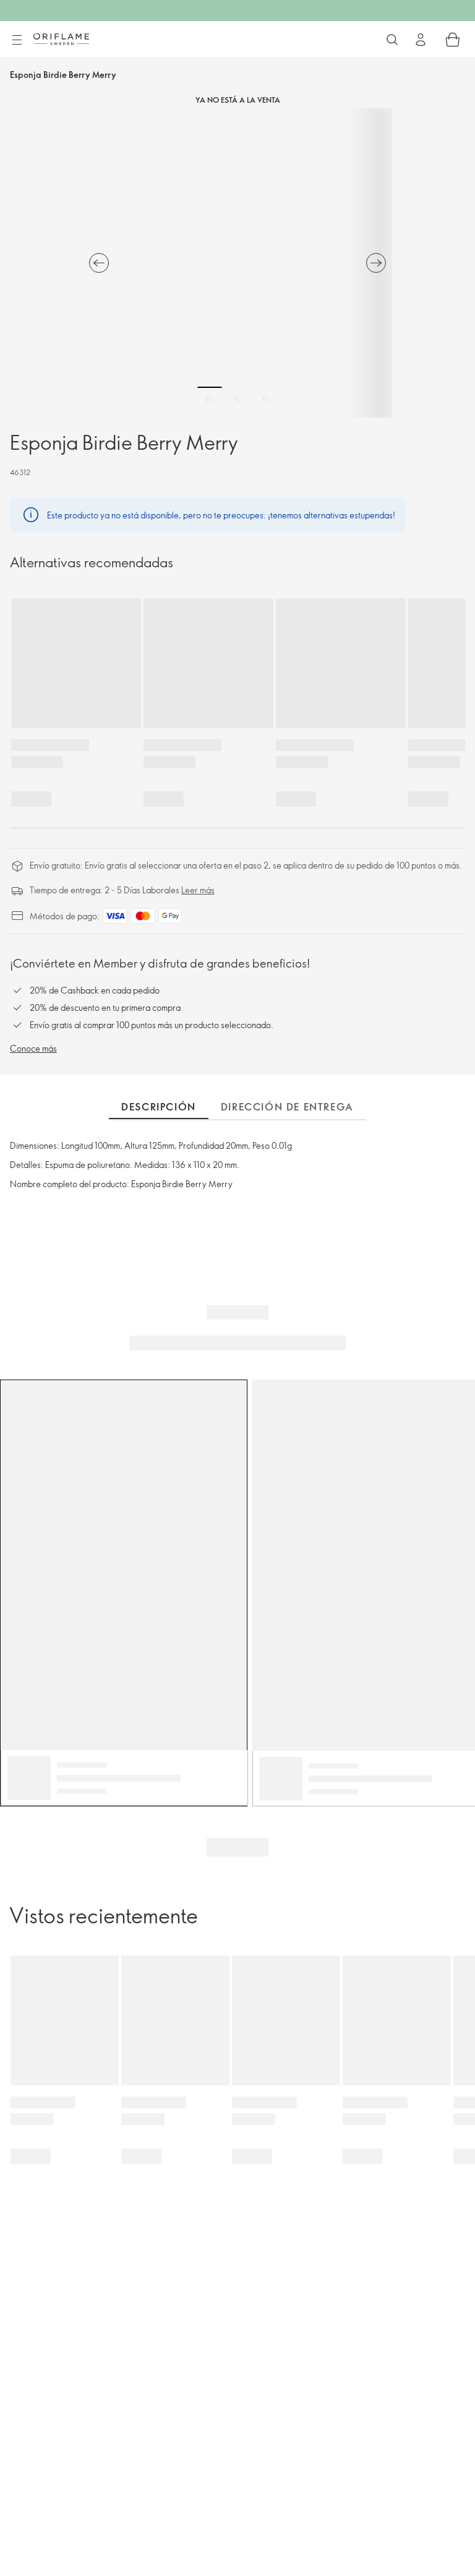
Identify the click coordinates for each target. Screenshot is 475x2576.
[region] (237, 263)
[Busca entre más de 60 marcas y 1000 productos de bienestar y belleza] (392, 40)
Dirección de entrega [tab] (287, 1107)
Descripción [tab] (159, 1107)
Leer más (198, 890)
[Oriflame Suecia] (61, 39)
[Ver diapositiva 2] (237, 399)
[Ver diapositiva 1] (210, 399)
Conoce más (33, 1048)
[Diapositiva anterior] (99, 263)
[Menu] (17, 40)
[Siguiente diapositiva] (376, 263)
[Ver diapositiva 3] (265, 399)
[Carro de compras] (453, 40)
